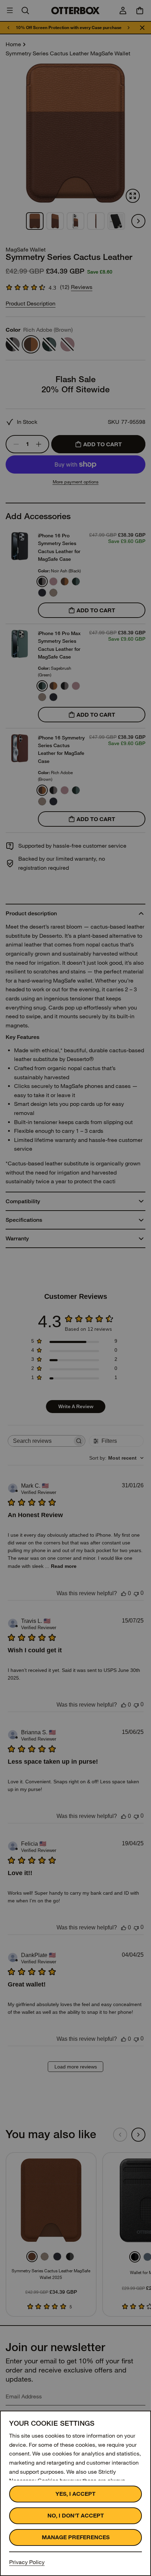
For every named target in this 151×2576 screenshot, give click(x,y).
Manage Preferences (76, 2537)
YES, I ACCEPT (75, 2494)
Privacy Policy (27, 2562)
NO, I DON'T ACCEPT (76, 2516)
